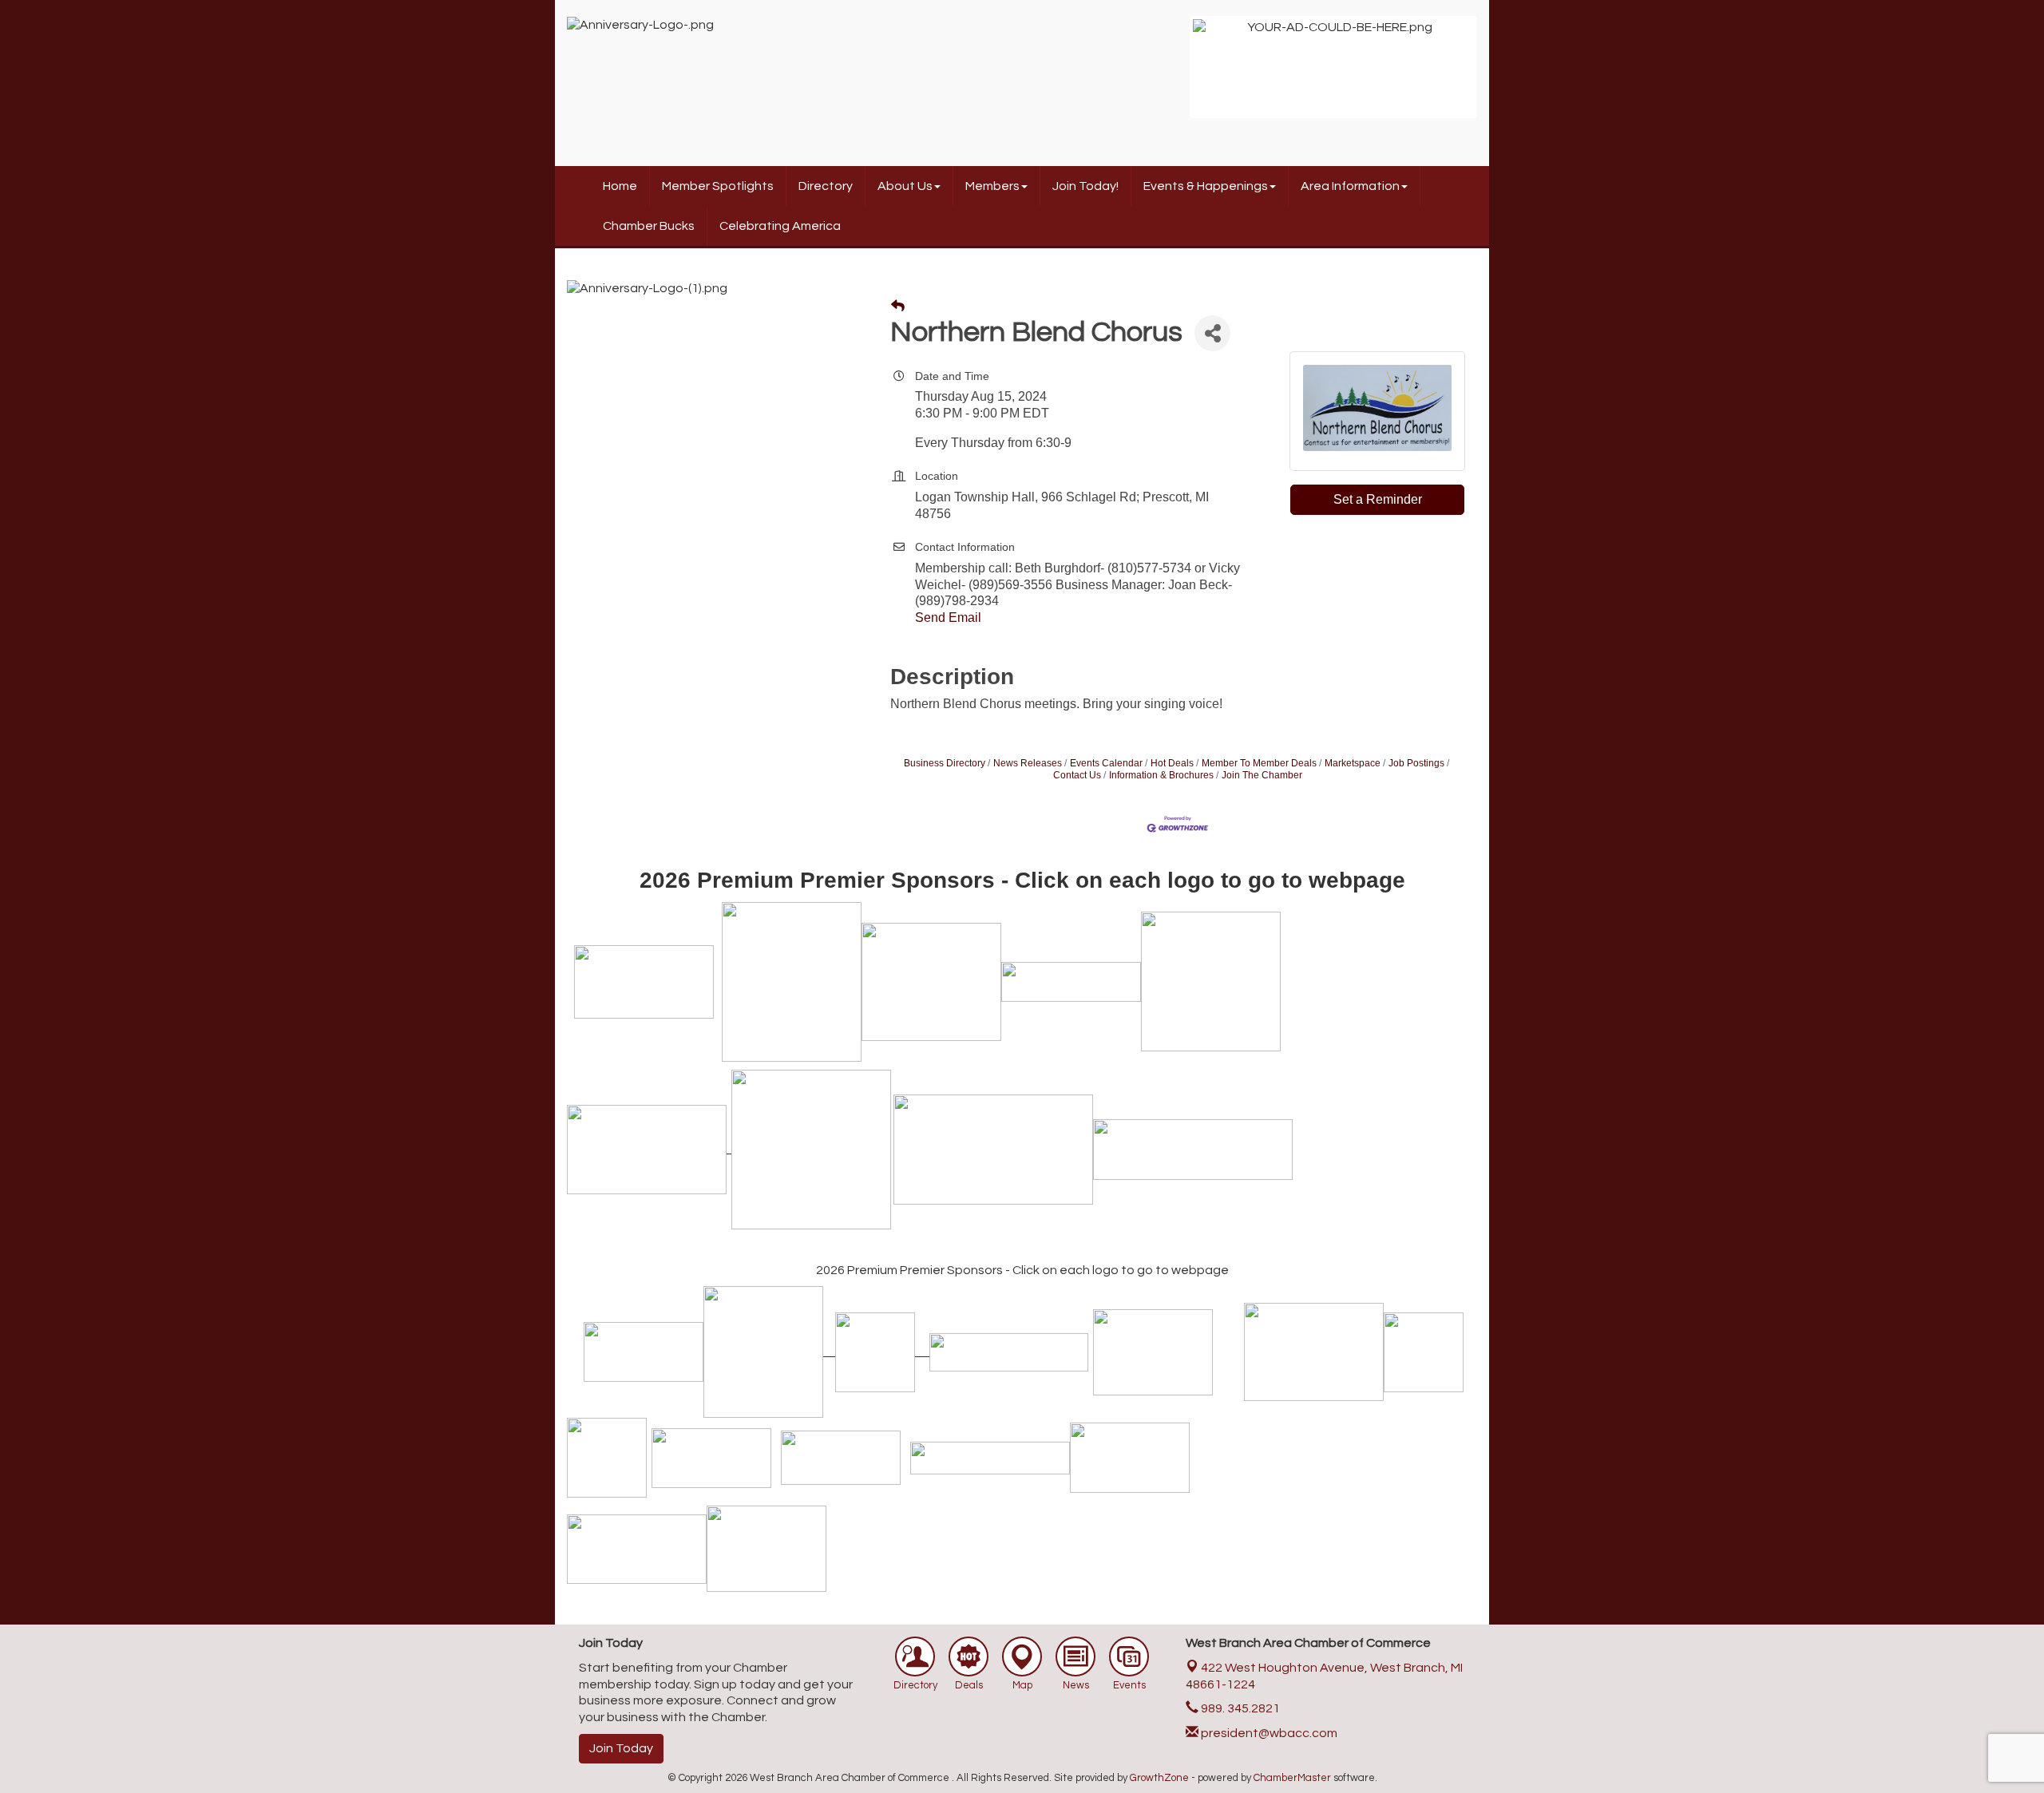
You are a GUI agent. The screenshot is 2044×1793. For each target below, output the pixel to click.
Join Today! (1085, 186)
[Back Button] (898, 307)
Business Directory (945, 763)
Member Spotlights (718, 186)
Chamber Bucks (649, 226)
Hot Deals (1172, 763)
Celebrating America (780, 226)
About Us (905, 186)
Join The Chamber (1262, 775)
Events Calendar (1106, 763)
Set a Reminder (1378, 499)
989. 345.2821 (1239, 1708)
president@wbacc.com (1268, 1733)
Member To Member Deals (1259, 763)
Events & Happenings (1206, 186)
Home (620, 186)
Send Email (948, 617)
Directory (826, 186)
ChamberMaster (1292, 1778)
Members (992, 186)
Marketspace (1353, 763)
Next (1498, 75)
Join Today (621, 1748)
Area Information (1350, 186)
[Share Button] (1212, 333)
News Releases (1028, 763)
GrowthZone (1159, 1778)
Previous (1169, 75)
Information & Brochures (1161, 775)
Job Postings (1416, 763)
